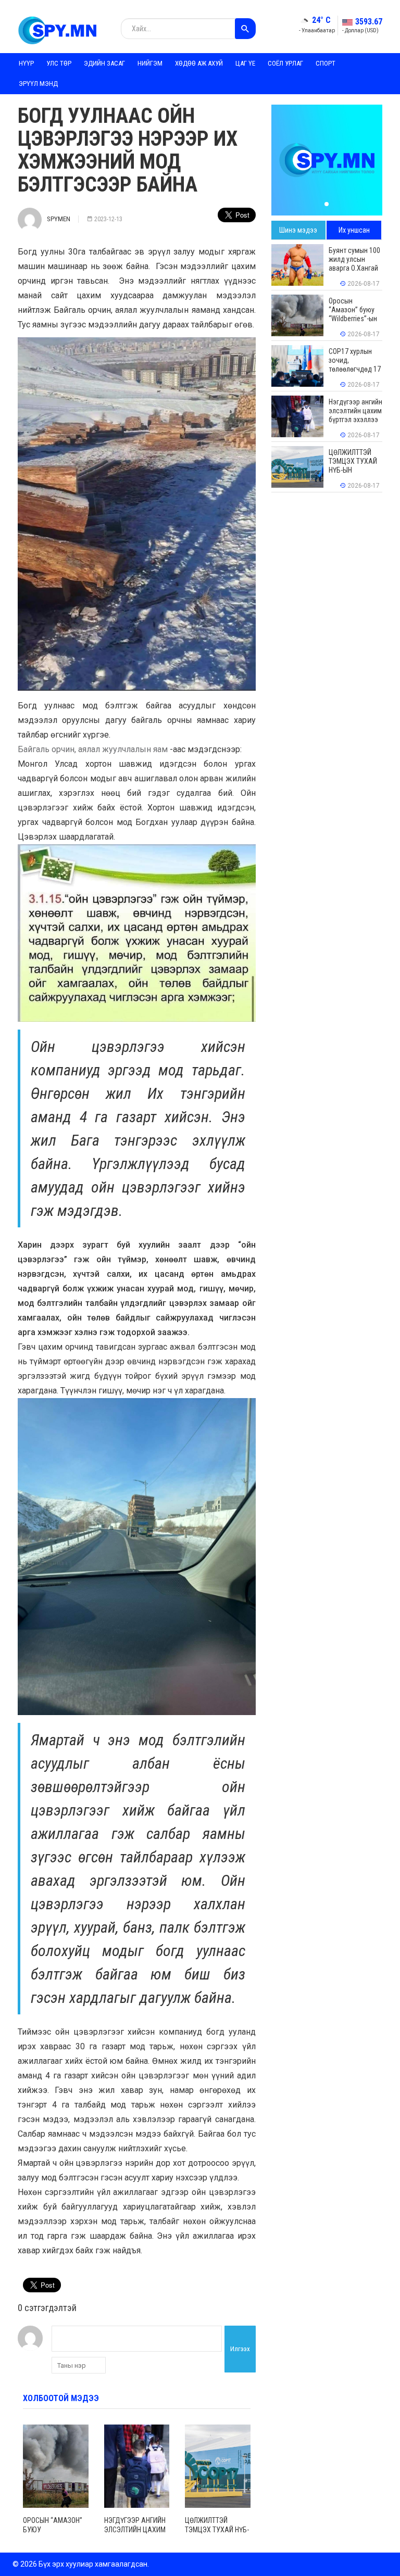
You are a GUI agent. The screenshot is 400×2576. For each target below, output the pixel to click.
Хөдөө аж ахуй (199, 63)
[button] (327, 204)
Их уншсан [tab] (354, 230)
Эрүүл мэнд (38, 84)
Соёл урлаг (285, 63)
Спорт (326, 63)
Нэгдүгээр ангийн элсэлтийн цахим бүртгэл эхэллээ (135, 2530)
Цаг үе (245, 63)
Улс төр (59, 63)
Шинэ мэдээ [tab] (298, 230)
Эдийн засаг (104, 63)
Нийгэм (150, 63)
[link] (93, 749)
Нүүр (26, 63)
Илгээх (240, 2349)
